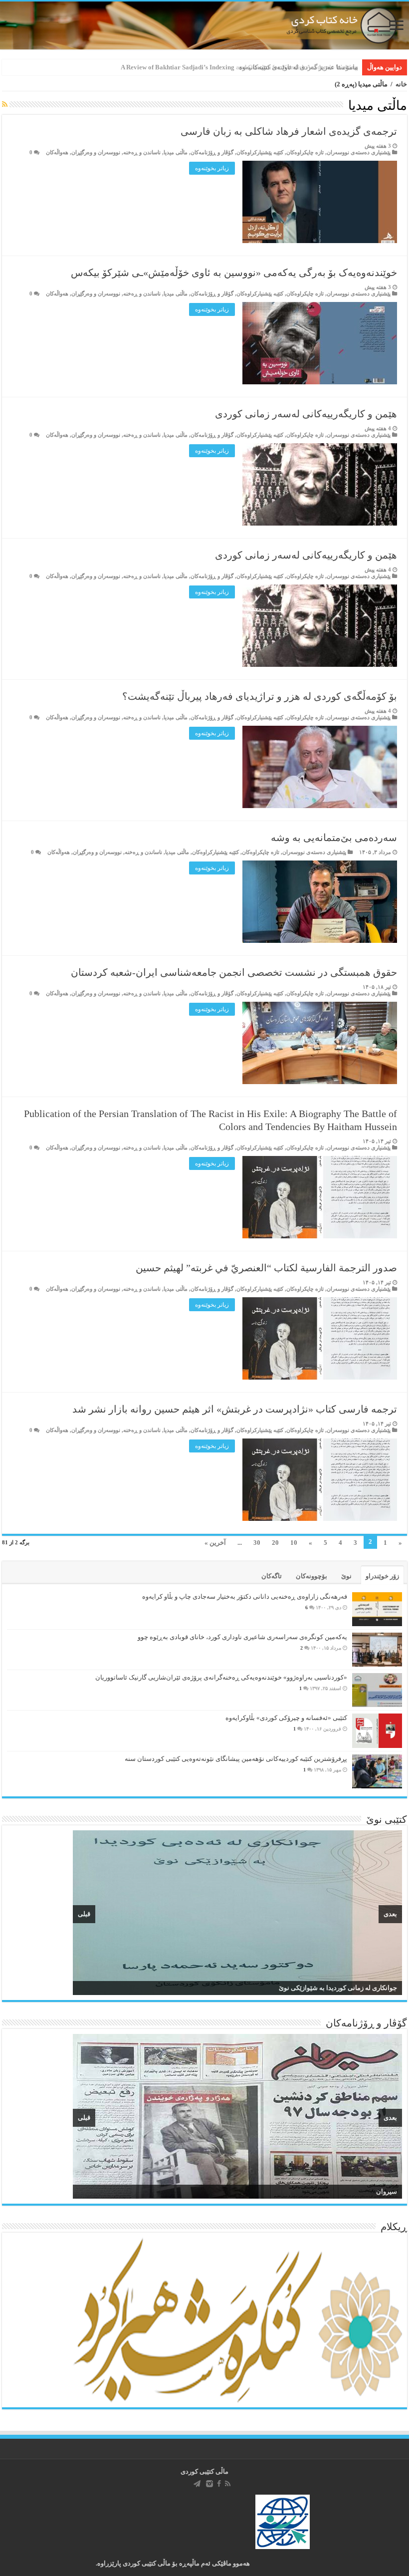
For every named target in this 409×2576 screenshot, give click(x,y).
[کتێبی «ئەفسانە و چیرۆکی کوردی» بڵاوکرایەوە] (377, 1731)
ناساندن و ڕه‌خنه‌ (142, 152)
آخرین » (215, 1543)
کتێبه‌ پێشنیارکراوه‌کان (260, 152)
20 (275, 1543)
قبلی (84, 1914)
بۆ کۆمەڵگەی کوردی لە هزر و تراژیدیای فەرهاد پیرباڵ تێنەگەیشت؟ (260, 696)
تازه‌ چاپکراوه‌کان (305, 152)
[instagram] (209, 2484)
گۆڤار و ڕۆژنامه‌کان (212, 152)
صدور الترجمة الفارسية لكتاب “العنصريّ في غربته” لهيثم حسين (266, 1268)
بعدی (390, 1914)
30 (257, 1543)
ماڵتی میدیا (176, 152)
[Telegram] (197, 2484)
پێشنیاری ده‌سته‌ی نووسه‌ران (359, 152)
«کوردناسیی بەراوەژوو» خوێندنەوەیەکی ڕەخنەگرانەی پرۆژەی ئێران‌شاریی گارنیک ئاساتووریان (221, 1677)
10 (294, 1543)
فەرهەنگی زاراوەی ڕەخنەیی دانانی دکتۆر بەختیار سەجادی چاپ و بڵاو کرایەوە (245, 1596)
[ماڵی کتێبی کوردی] (204, 25)
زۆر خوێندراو (382, 1576)
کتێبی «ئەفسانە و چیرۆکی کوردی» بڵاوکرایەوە (286, 1718)
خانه (401, 84)
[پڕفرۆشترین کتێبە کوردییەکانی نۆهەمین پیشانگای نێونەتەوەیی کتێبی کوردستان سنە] (377, 1771)
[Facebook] (219, 2484)
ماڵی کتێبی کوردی (204, 2471)
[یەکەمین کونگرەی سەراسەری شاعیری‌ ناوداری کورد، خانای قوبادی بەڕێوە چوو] (377, 1650)
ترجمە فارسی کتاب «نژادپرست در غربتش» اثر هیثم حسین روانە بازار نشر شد (235, 1409)
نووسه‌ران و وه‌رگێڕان (96, 152)
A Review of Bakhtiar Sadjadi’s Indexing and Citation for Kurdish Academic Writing (239, 67)
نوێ (346, 1576)
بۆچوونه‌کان (311, 1576)
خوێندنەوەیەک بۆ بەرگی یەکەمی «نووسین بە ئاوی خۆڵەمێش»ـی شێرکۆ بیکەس (234, 273)
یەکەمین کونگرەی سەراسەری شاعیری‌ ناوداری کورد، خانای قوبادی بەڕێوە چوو (242, 1637)
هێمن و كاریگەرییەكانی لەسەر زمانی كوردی (306, 414)
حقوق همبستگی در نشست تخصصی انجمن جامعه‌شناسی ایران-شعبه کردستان (234, 972)
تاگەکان (272, 1576)
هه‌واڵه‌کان (57, 152)
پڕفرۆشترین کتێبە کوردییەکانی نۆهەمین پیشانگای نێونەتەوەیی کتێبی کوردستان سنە (236, 1759)
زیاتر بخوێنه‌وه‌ (212, 168)
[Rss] (228, 2484)
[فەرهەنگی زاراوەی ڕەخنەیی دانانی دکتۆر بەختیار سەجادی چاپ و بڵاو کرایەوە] (377, 1609)
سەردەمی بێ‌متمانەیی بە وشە (334, 838)
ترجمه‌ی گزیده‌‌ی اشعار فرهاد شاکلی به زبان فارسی (289, 131)
